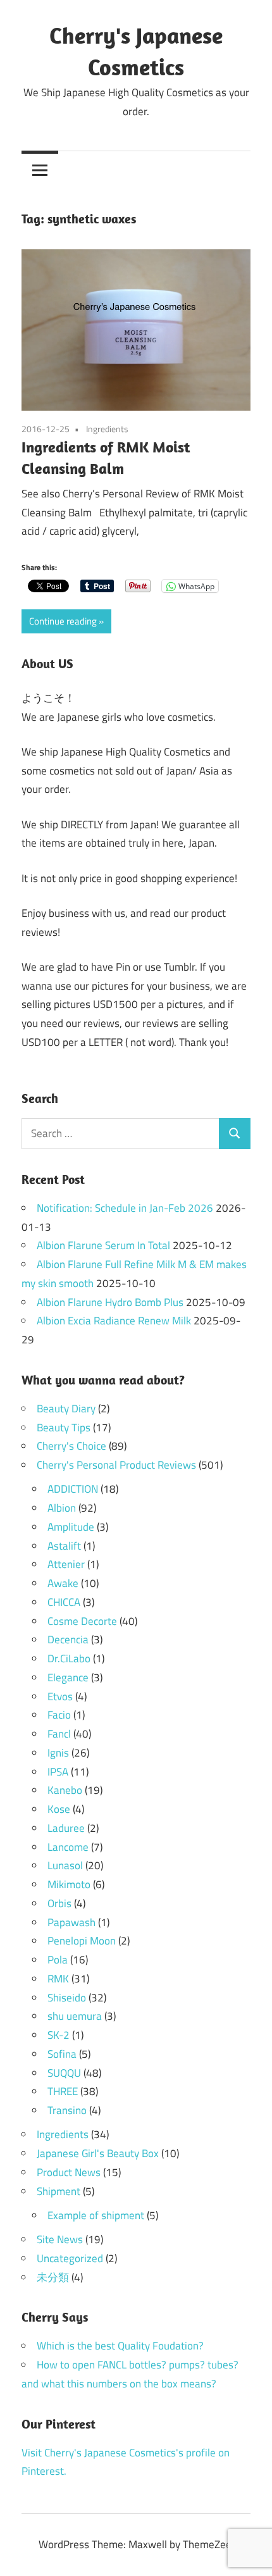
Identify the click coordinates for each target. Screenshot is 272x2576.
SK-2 (59, 2035)
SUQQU (64, 2073)
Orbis (59, 1903)
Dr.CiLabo (69, 1658)
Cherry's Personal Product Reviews (116, 1465)
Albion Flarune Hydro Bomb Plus (110, 1302)
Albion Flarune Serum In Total (103, 1245)
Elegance (68, 1677)
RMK (58, 1979)
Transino (67, 2110)
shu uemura (75, 2016)
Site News (60, 2239)
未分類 (53, 2277)
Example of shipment (96, 2215)
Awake (63, 1583)
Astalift (64, 1546)
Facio (59, 1715)
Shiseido (67, 1998)
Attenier (66, 1564)
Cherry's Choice (71, 1446)
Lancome (68, 1847)
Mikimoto (69, 1884)
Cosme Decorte (82, 1621)
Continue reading (63, 621)
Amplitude (71, 1527)
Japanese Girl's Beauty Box (98, 2153)
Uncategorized (70, 2258)
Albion (62, 1508)
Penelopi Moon (82, 1941)
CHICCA (64, 1602)
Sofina (62, 2054)
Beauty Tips (64, 1428)
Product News (69, 2172)
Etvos (60, 1696)
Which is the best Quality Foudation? (120, 2346)
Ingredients (107, 429)
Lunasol (65, 1865)
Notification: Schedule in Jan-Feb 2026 (125, 1208)
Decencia (68, 1640)
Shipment (59, 2191)
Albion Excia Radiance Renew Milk (114, 1321)
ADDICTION (73, 1489)
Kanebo (65, 1790)
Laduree (66, 1828)
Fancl (59, 1734)
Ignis (58, 1753)
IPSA (58, 1772)
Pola (58, 1960)
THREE (63, 2091)
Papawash (71, 1922)
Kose (59, 1809)
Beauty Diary (66, 1409)
